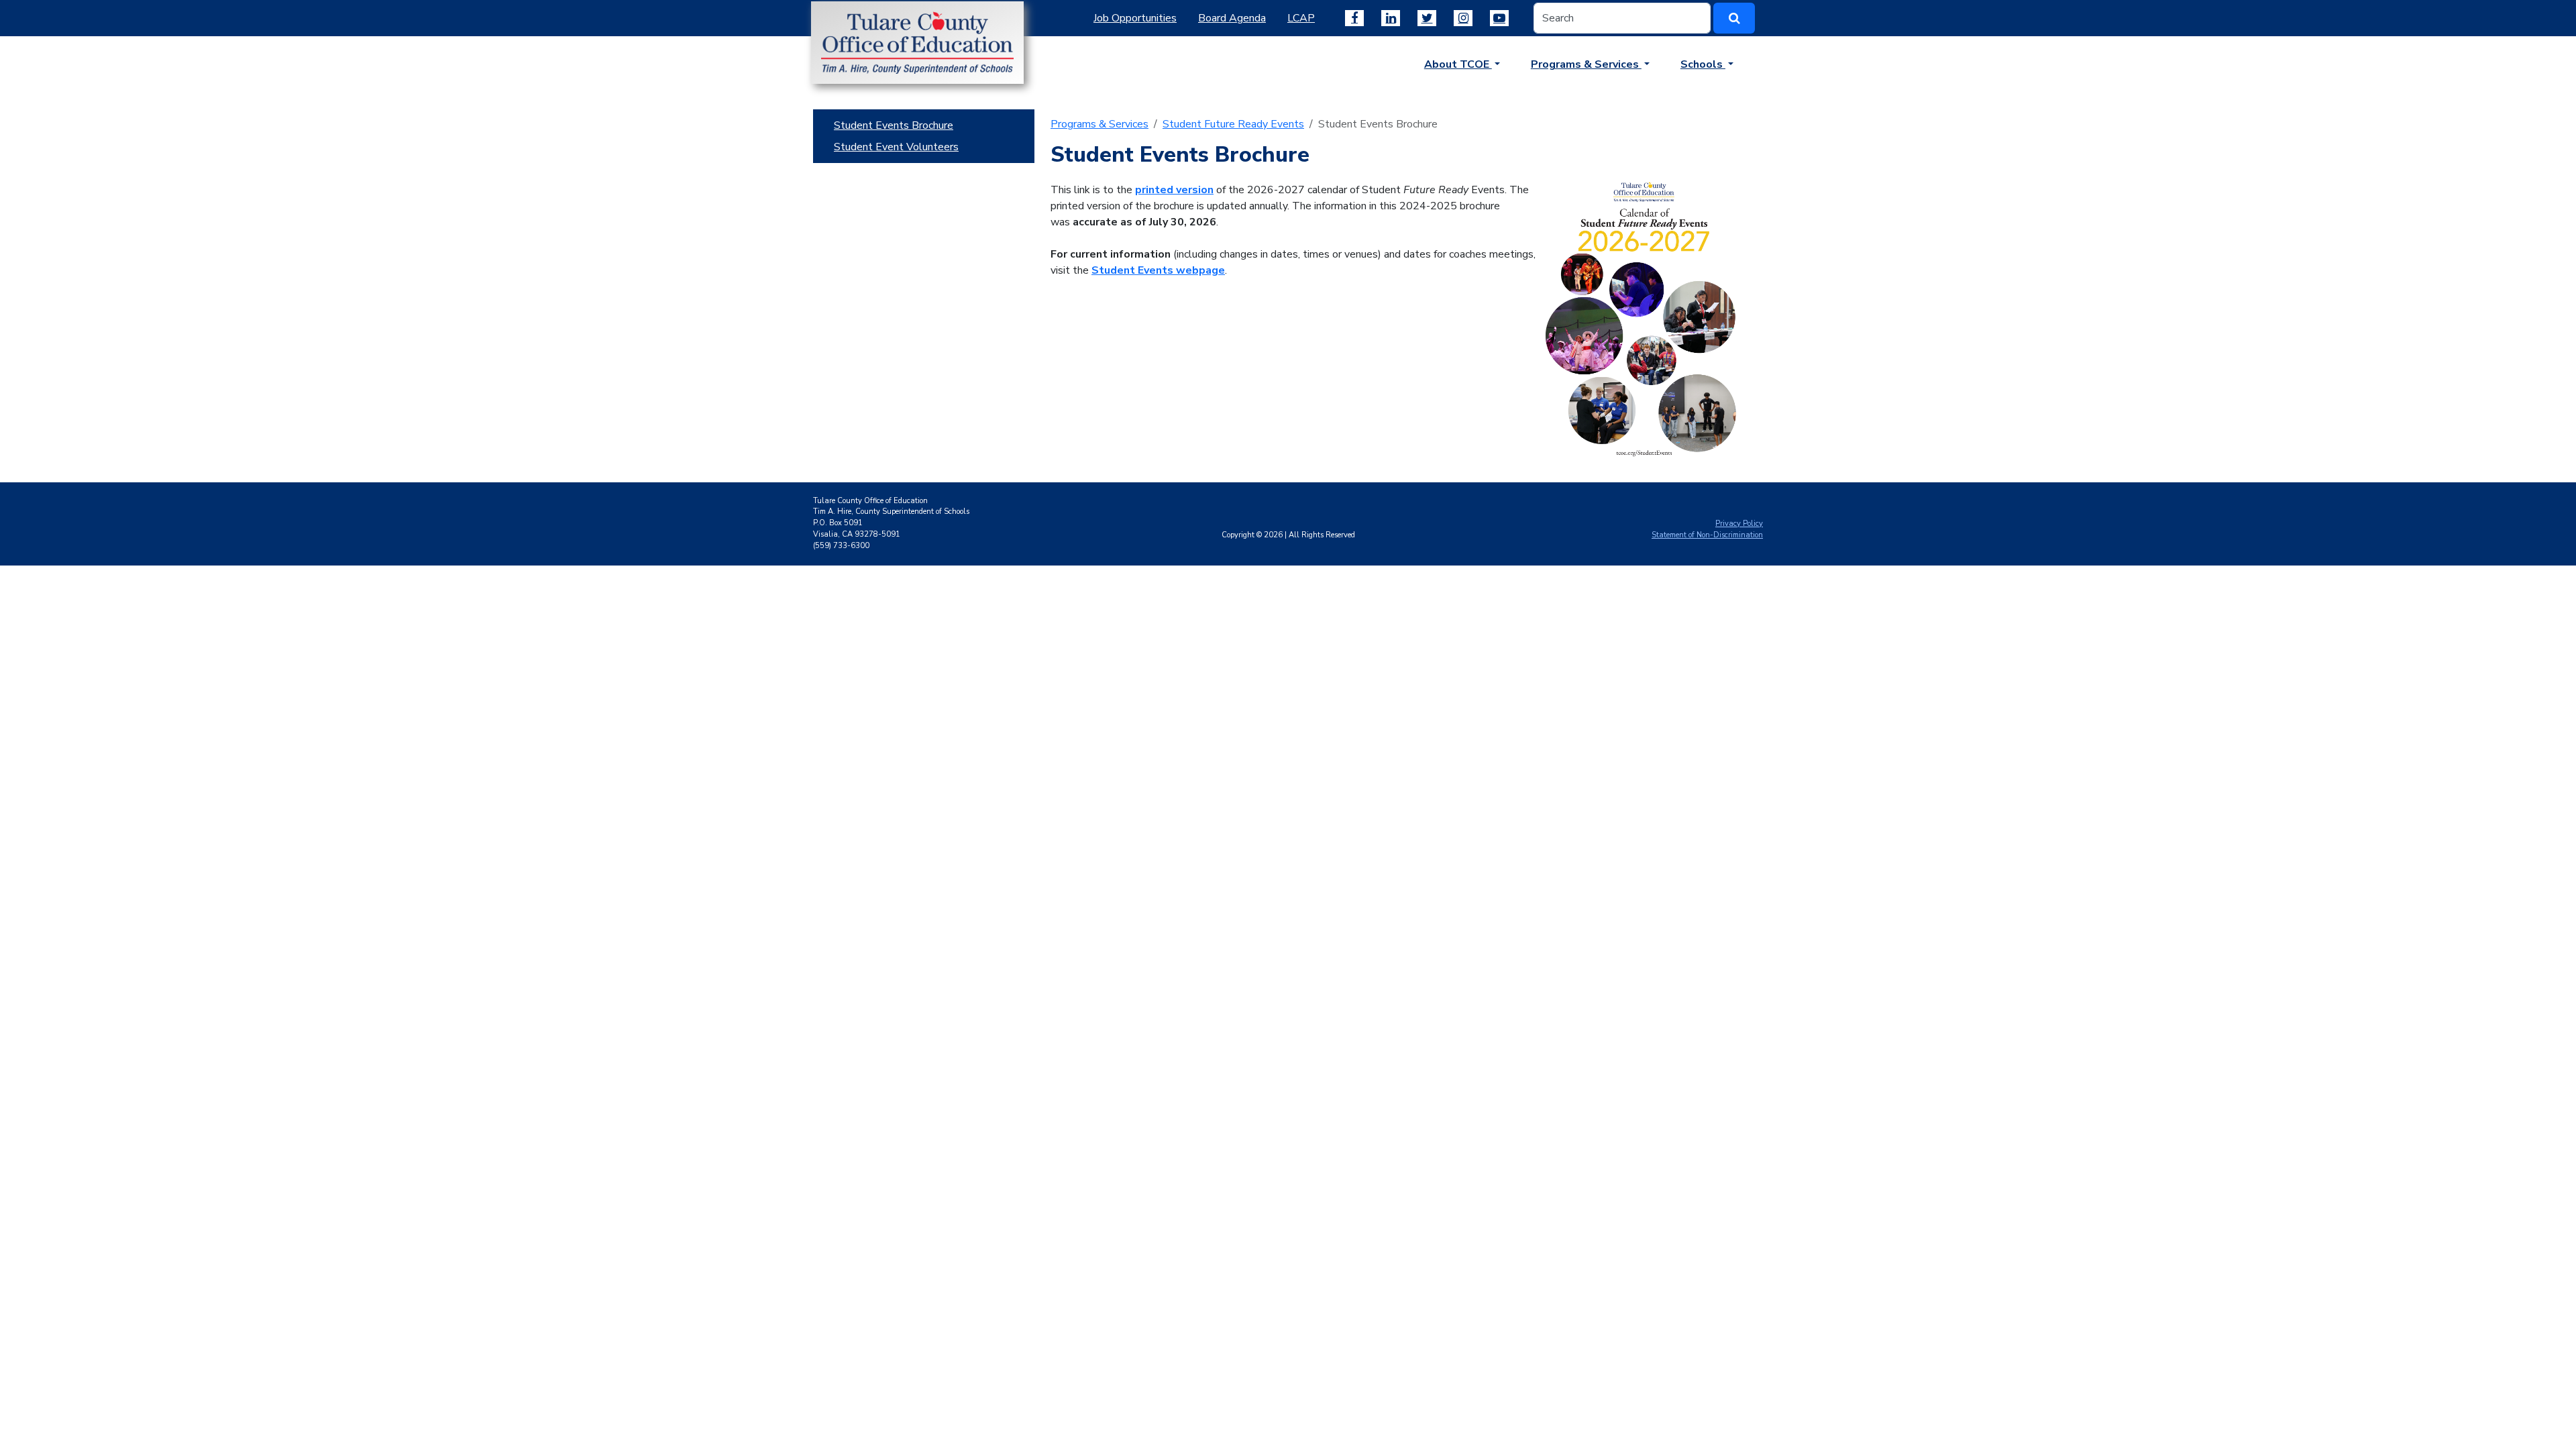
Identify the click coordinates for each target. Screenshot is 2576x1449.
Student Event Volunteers (896, 147)
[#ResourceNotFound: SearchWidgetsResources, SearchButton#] (1734, 18)
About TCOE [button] (1458, 64)
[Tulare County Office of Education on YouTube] (1499, 18)
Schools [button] (1703, 64)
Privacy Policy (1739, 524)
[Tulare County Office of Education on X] (1427, 18)
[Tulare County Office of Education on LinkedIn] (1391, 18)
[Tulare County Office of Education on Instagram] (1463, 18)
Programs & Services (1099, 124)
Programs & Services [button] (1586, 64)
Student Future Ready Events (1233, 124)
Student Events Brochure (894, 125)
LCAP (1301, 18)
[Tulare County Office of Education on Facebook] (1354, 18)
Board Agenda (1232, 18)
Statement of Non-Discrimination (1707, 535)
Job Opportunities (1135, 18)
